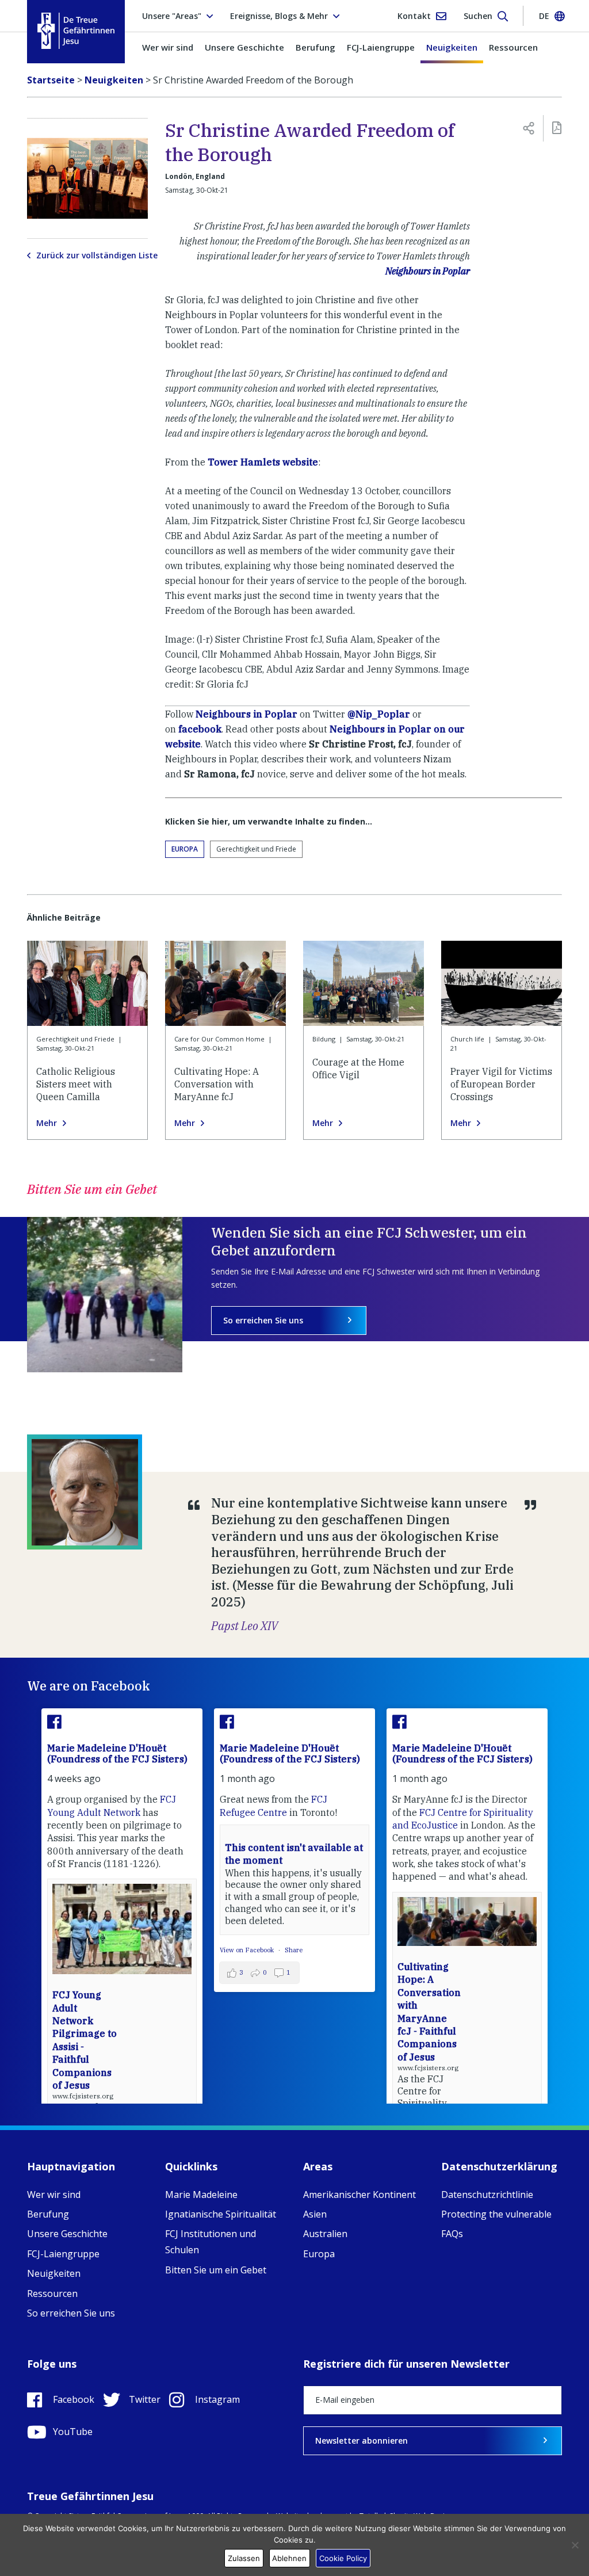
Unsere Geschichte (244, 47)
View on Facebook (248, 1950)
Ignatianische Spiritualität (221, 2214)
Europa (185, 849)
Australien (325, 2234)
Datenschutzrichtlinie (487, 2195)
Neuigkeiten (452, 47)
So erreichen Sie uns (263, 1320)
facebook (200, 729)
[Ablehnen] (575, 2545)
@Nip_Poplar (379, 714)
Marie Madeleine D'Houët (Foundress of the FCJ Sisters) (117, 1753)
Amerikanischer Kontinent (359, 2195)
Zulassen (244, 2558)
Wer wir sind (168, 47)
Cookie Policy (343, 2558)
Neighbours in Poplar (428, 271)
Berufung (315, 47)
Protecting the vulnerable (496, 2214)
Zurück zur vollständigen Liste (97, 255)
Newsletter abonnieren (362, 2440)
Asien (315, 2214)
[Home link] (76, 31)
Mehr (47, 1123)
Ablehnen (289, 2558)
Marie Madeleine (201, 2195)
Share (294, 1950)
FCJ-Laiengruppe (381, 47)
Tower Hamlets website (263, 462)
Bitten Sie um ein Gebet (216, 2270)
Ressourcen (513, 47)
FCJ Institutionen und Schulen (211, 2242)
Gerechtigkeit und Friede (256, 849)
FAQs (452, 2234)
